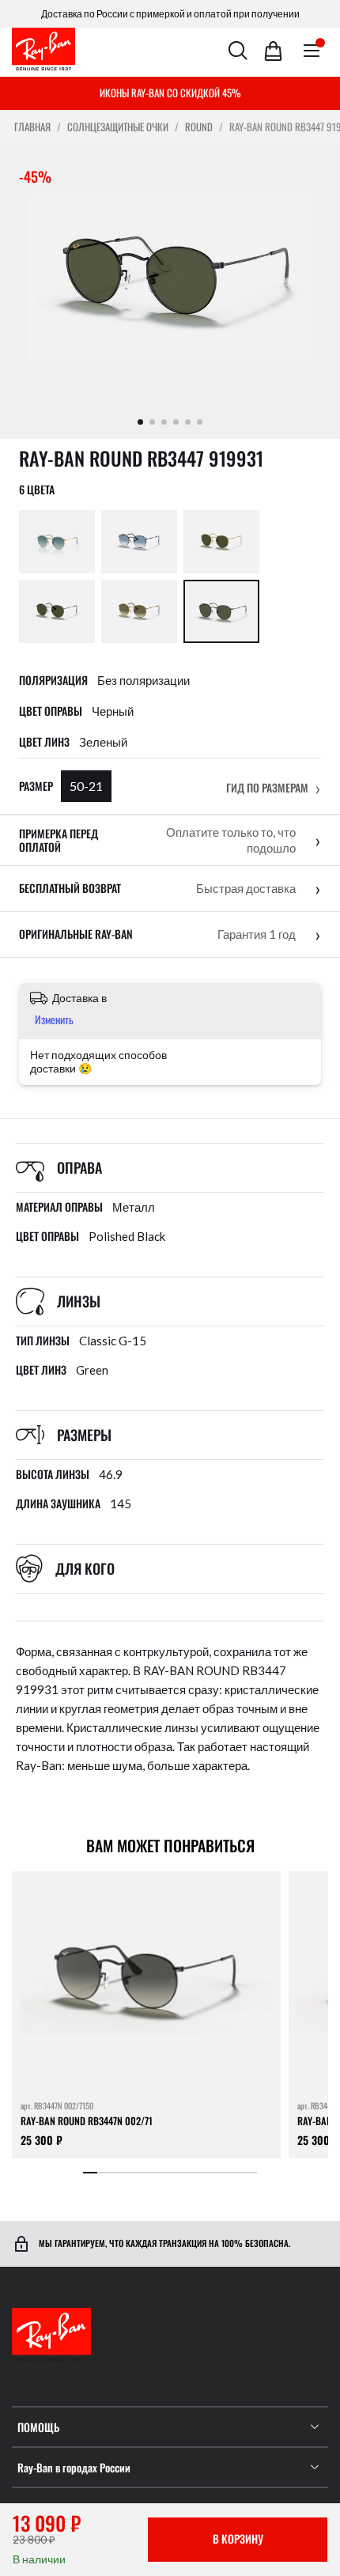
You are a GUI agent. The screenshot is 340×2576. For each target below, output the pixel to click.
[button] (274, 788)
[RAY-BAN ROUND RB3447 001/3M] (57, 542)
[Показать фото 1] (140, 422)
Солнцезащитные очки (118, 127)
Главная (32, 127)
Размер (36, 786)
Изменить (54, 1019)
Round (199, 127)
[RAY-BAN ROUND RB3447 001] (221, 542)
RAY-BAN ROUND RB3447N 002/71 (87, 2122)
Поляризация (53, 680)
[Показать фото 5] (188, 422)
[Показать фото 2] (152, 422)
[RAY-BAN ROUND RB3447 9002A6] (139, 611)
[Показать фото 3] (164, 422)
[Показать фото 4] (176, 422)
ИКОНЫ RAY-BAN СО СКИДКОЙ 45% (170, 93)
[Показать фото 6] (200, 422)
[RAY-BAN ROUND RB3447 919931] (221, 611)
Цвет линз (44, 742)
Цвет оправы (51, 711)
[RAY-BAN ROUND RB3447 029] (57, 611)
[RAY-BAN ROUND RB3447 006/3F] (139, 542)
